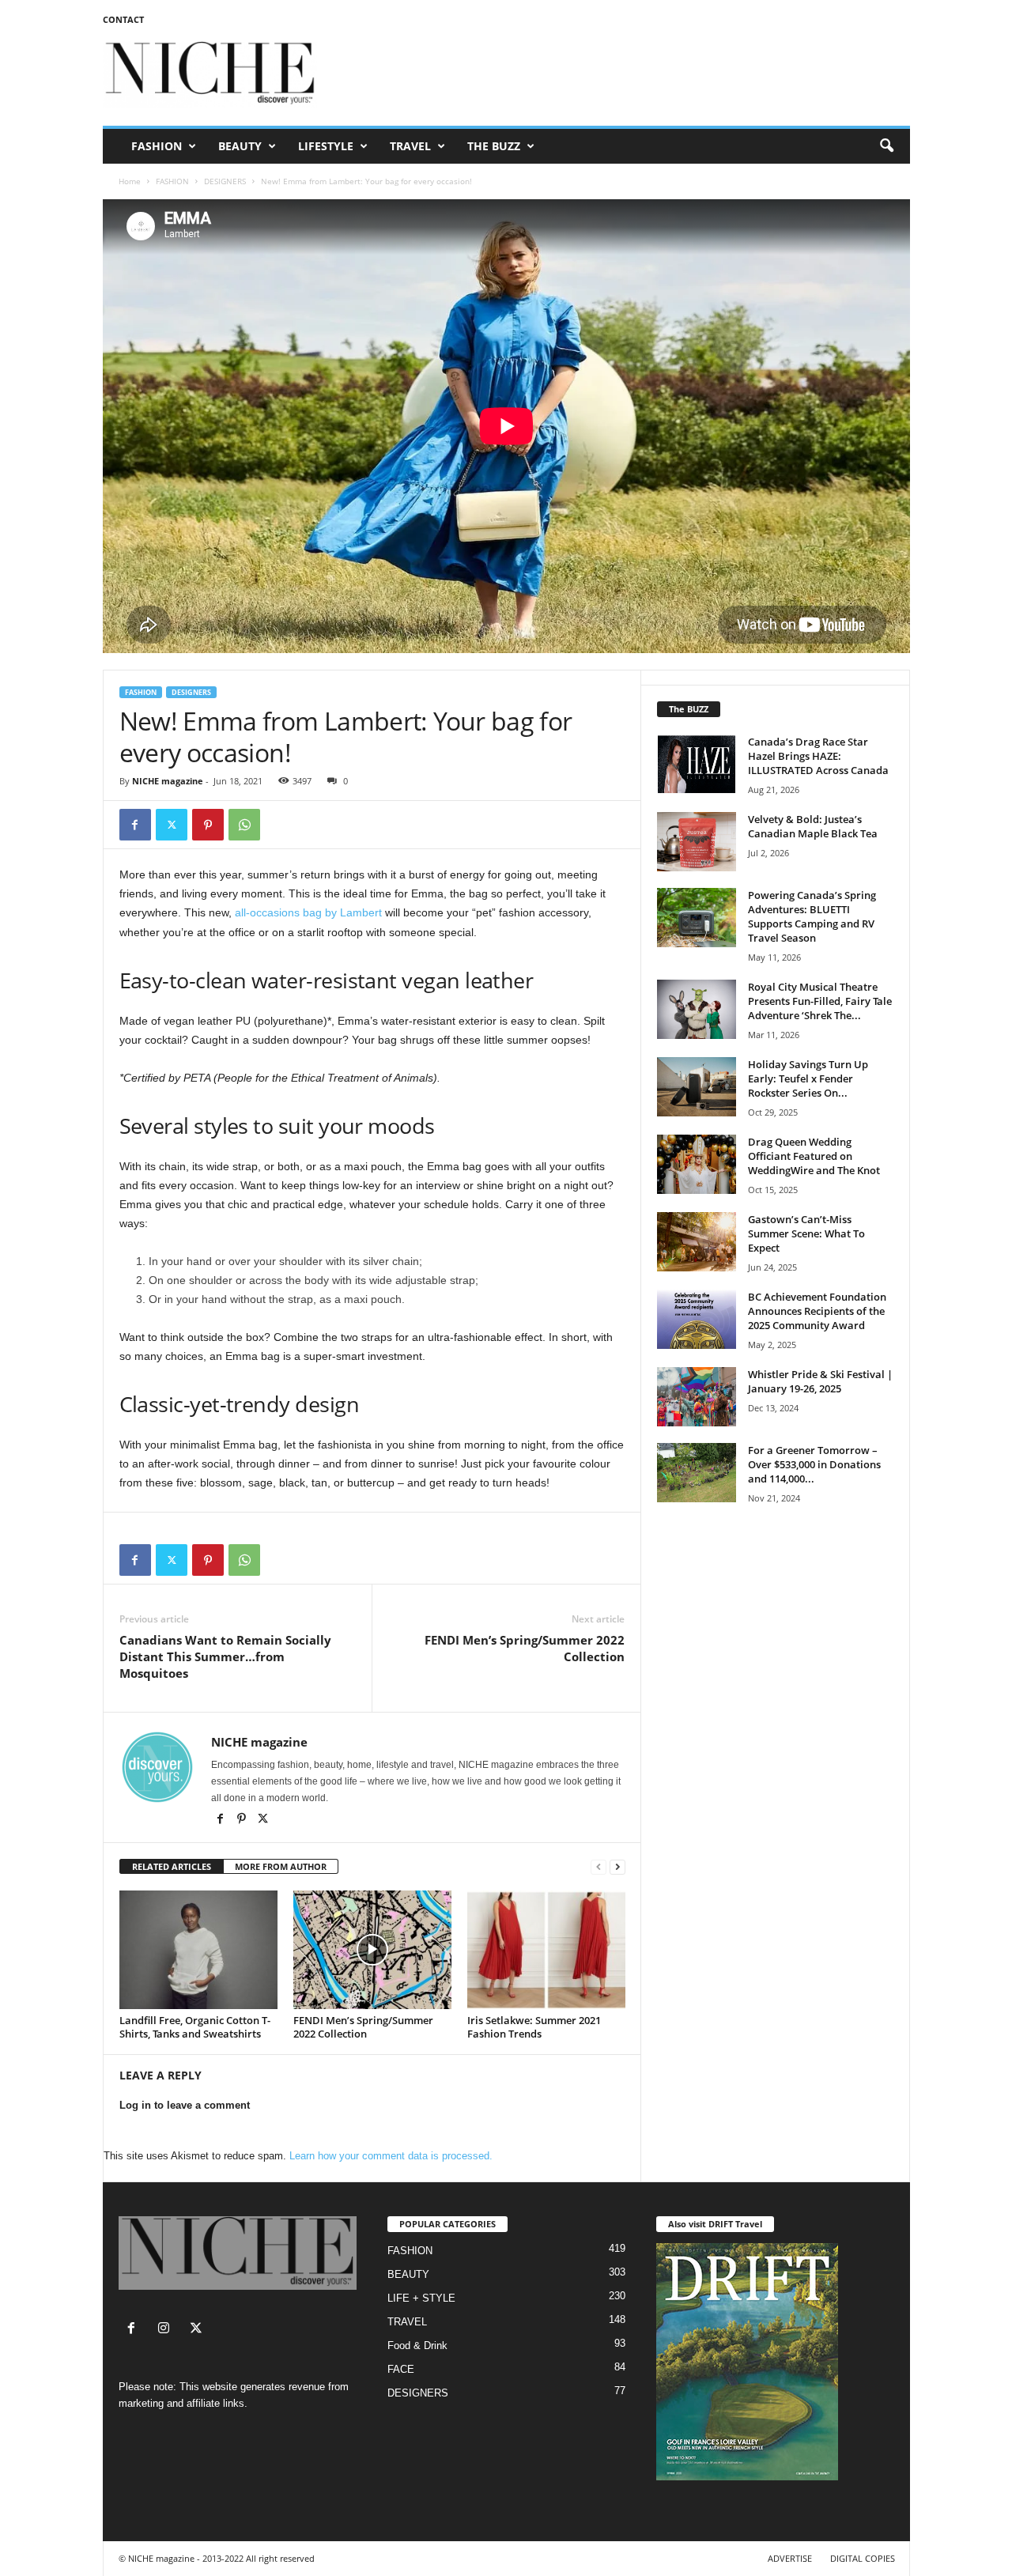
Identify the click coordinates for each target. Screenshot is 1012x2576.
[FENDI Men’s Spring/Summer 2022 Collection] (372, 1950)
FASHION (157, 146)
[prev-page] (599, 1867)
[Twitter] (172, 825)
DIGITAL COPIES (863, 2558)
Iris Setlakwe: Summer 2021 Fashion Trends (534, 2027)
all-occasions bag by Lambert (308, 912)
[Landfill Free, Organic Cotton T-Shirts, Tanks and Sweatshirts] (198, 1950)
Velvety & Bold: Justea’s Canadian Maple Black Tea (813, 826)
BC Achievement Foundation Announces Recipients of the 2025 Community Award (817, 1311)
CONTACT (123, 19)
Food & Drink (417, 2346)
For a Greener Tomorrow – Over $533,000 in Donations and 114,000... (814, 1464)
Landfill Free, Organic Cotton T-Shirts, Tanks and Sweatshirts (195, 2027)
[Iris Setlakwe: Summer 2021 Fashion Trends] (546, 1950)
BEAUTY (240, 146)
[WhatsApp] (244, 825)
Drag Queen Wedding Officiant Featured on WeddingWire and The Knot (814, 1156)
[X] (263, 1820)
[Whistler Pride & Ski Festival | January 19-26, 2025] (697, 1397)
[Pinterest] (208, 825)
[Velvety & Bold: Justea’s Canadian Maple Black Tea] (697, 842)
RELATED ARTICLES (172, 1866)
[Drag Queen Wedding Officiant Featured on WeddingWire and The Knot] (697, 1164)
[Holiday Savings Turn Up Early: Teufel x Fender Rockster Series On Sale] (697, 1087)
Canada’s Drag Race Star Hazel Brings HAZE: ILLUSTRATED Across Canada (818, 756)
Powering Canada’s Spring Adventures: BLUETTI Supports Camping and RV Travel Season (812, 916)
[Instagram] (167, 2330)
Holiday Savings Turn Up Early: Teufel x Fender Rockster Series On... (808, 1078)
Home (130, 181)
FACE (401, 2369)
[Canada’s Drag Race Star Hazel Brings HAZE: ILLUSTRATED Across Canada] (697, 764)
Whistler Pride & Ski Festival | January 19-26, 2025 (820, 1381)
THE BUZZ (494, 146)
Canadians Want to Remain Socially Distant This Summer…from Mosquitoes (225, 1656)
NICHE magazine (168, 781)
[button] (886, 146)
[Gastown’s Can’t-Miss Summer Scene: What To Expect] (697, 1242)
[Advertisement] (622, 74)
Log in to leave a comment (185, 2105)
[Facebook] (135, 825)
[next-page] (617, 1867)
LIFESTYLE (326, 146)
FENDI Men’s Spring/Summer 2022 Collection (525, 1648)
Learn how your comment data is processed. (391, 2156)
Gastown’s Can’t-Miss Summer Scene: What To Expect (806, 1233)
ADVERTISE (790, 2558)
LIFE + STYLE (421, 2298)
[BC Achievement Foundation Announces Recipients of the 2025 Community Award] (697, 1319)
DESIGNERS (225, 181)
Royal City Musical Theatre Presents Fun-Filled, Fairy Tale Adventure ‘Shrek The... (820, 1001)
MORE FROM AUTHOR (281, 1866)
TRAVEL (410, 146)
